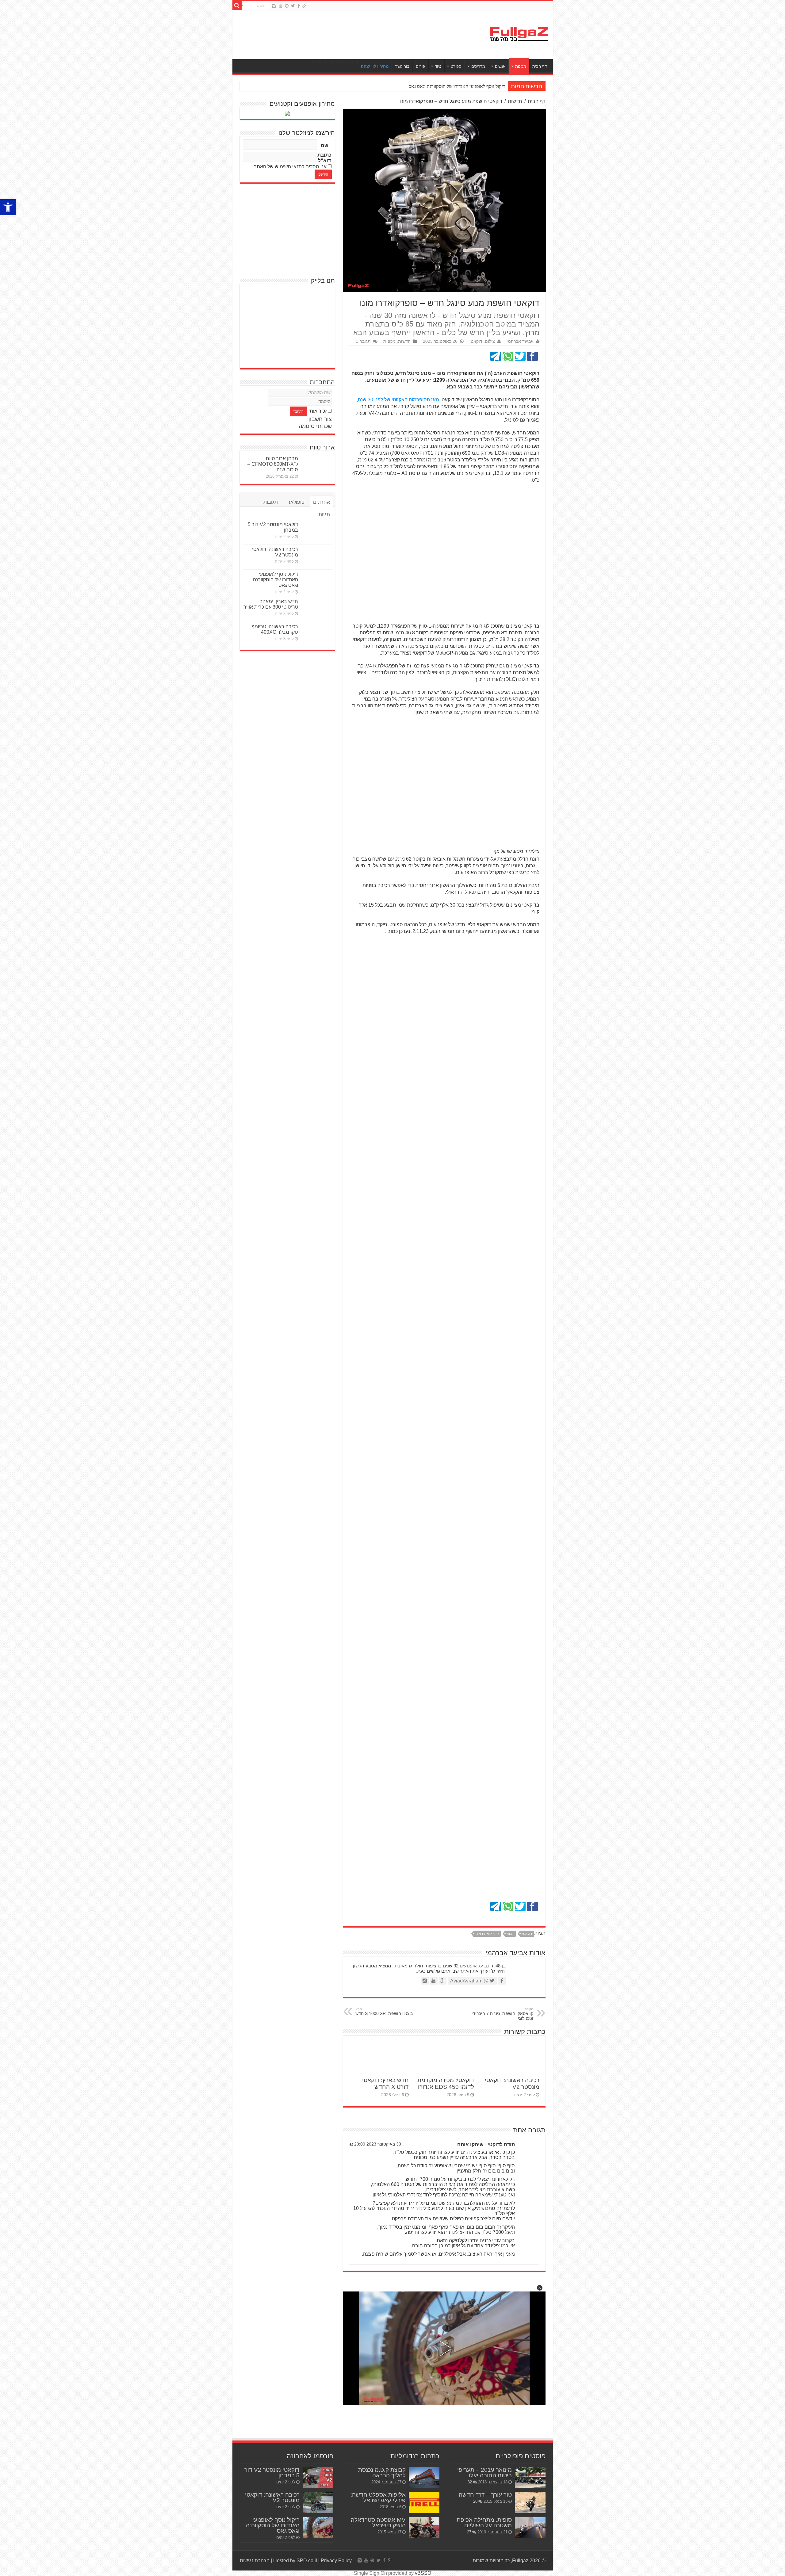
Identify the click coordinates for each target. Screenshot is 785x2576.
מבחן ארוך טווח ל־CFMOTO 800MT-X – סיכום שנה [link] (273, 464)
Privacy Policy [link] (336, 2561)
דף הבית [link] (540, 66)
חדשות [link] (515, 101)
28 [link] (475, 2501)
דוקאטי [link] (527, 1934)
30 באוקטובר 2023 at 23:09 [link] (375, 2144)
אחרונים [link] (322, 502)
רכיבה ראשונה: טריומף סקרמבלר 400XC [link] (275, 629)
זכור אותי (318, 411)
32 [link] (470, 2482)
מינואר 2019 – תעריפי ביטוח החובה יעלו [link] (484, 2473)
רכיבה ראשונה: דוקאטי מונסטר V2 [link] (275, 552)
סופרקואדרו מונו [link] (487, 1934)
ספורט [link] (456, 66)
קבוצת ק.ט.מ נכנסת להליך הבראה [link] (382, 2473)
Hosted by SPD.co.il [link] (295, 2561)
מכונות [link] (521, 66)
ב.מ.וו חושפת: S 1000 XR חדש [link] (384, 2012)
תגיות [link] (324, 514)
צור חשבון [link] (320, 419)
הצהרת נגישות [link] (255, 2561)
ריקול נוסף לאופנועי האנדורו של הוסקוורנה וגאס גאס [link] (276, 580)
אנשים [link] (500, 66)
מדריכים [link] (478, 66)
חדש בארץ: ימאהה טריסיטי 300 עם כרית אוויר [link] (271, 604)
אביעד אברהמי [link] (520, 341)
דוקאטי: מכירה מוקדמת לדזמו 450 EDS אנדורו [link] (446, 2083)
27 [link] (469, 2532)
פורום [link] (420, 66)
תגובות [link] (271, 502)
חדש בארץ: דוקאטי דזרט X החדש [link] (385, 2083)
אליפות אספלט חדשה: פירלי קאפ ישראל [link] (378, 2497)
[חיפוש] (237, 6)
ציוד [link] (438, 66)
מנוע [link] (510, 1934)
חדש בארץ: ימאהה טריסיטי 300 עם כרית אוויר (461, 86)
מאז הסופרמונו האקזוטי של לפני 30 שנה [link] (398, 400)
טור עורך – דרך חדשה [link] (485, 2495)
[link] (8, 207)
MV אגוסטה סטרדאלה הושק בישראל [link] (378, 2522)
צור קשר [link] (402, 66)
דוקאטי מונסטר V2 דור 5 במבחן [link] (272, 2473)
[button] (540, 2288)
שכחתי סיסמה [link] (315, 426)
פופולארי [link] (295, 502)
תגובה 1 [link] (363, 341)
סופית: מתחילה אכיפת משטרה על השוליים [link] (484, 2522)
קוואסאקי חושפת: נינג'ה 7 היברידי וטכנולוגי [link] (502, 2014)
